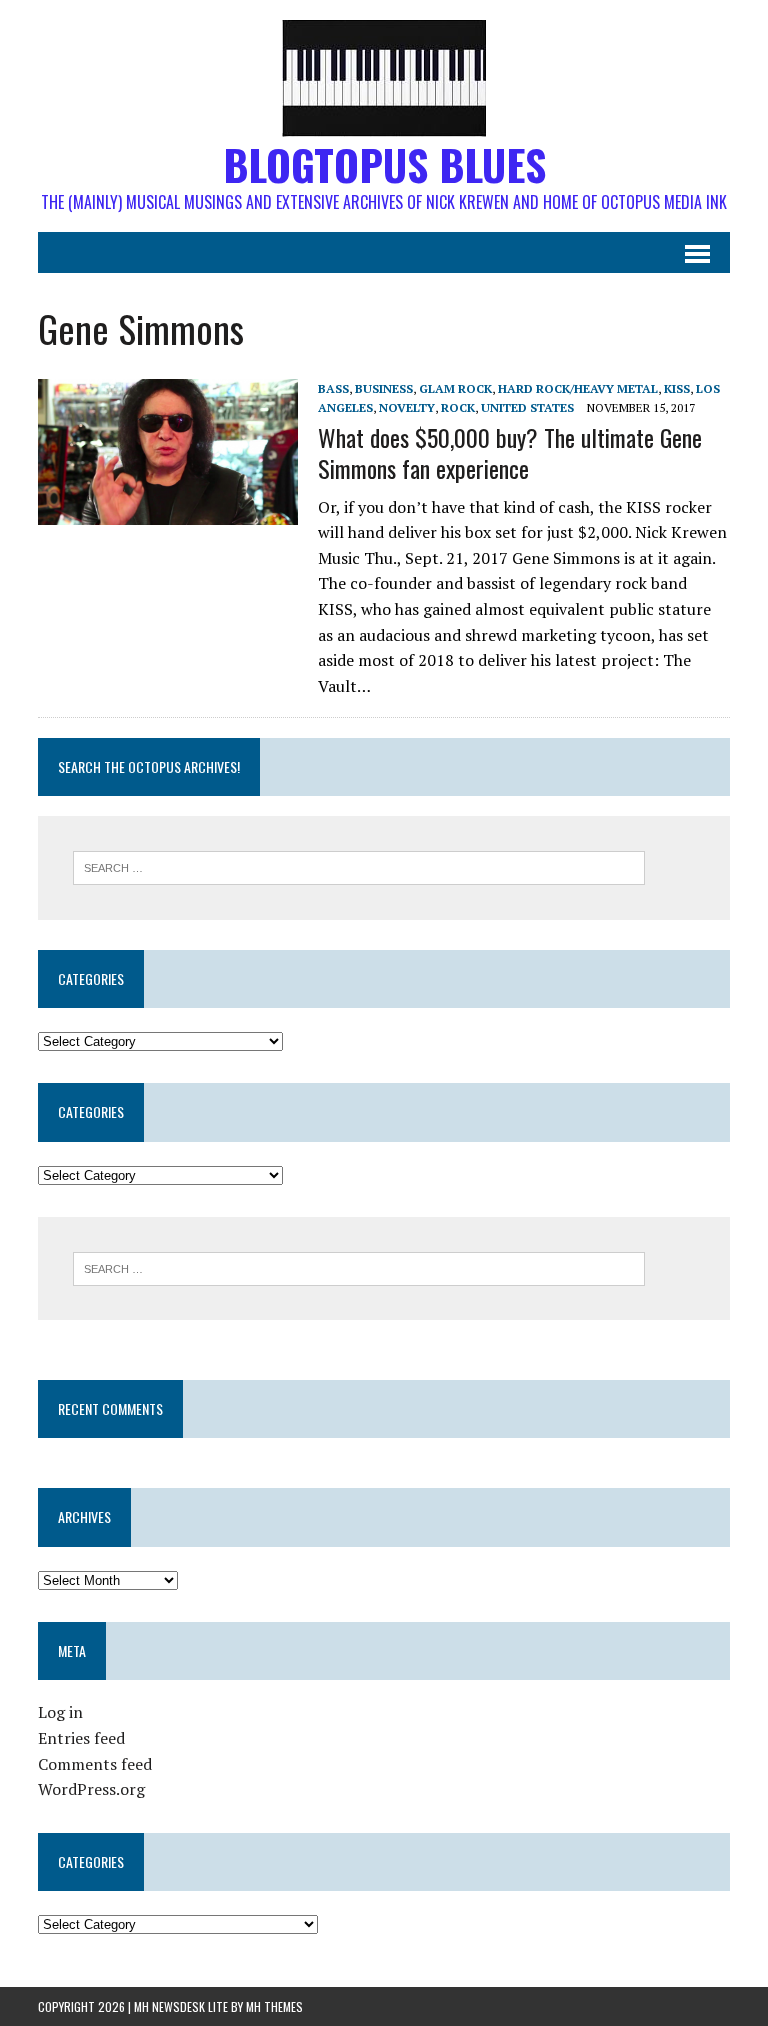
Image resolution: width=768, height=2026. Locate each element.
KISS (677, 388)
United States (527, 407)
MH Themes (274, 2006)
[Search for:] (359, 866)
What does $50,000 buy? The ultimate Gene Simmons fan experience (510, 452)
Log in (60, 1712)
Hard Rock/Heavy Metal (578, 388)
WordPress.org (91, 1789)
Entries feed (81, 1738)
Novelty (407, 407)
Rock (458, 407)
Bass (333, 388)
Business (384, 388)
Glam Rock (455, 388)
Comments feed (95, 1764)
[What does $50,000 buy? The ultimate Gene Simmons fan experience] (168, 511)
